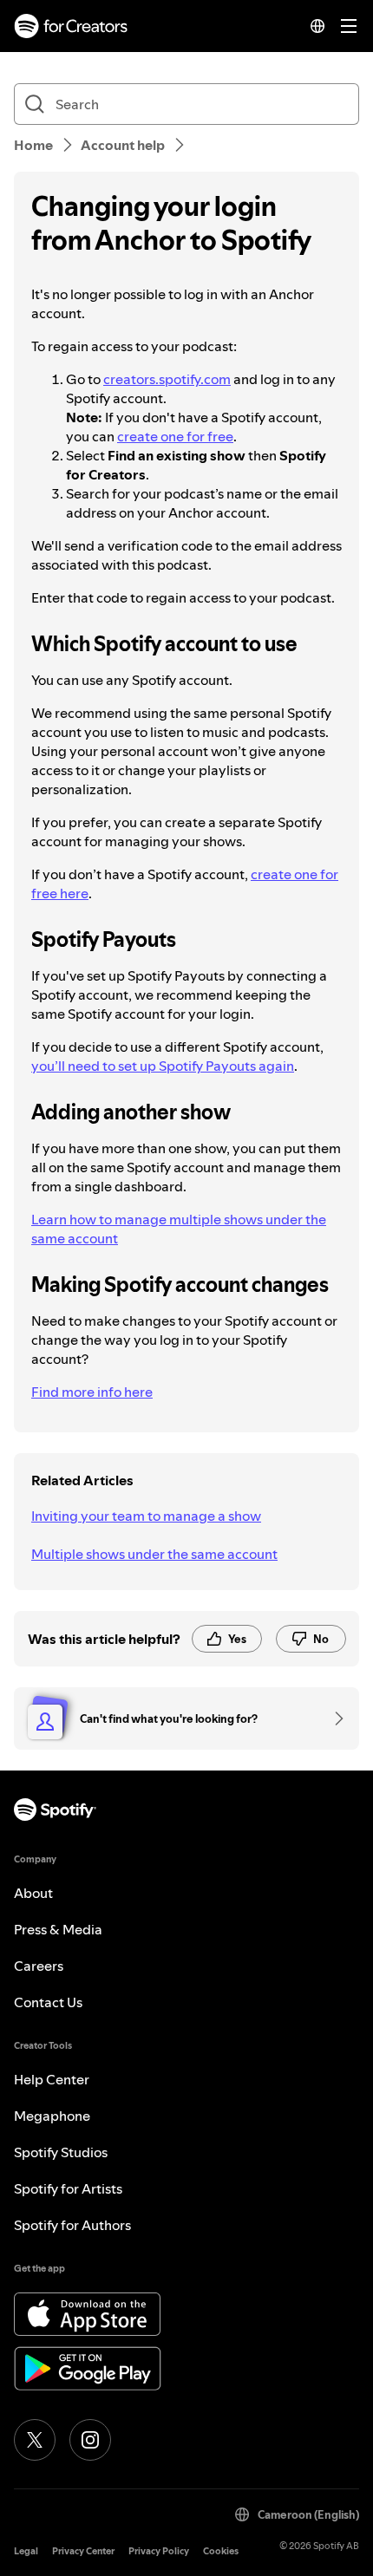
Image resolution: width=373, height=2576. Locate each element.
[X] (35, 2440)
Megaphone (52, 2116)
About (33, 1893)
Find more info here (92, 1392)
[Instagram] (90, 2440)
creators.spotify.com (167, 379)
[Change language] (317, 26)
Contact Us (48, 2002)
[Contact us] (333, 1718)
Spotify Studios (61, 2152)
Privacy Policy (159, 2551)
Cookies (221, 2551)
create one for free (175, 436)
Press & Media (58, 1929)
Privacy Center (83, 2551)
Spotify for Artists (68, 2188)
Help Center (52, 2079)
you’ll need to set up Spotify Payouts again (163, 1066)
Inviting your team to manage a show (146, 1516)
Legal (26, 2551)
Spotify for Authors (72, 2225)
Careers (39, 1966)
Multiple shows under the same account (154, 1554)
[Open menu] (349, 26)
